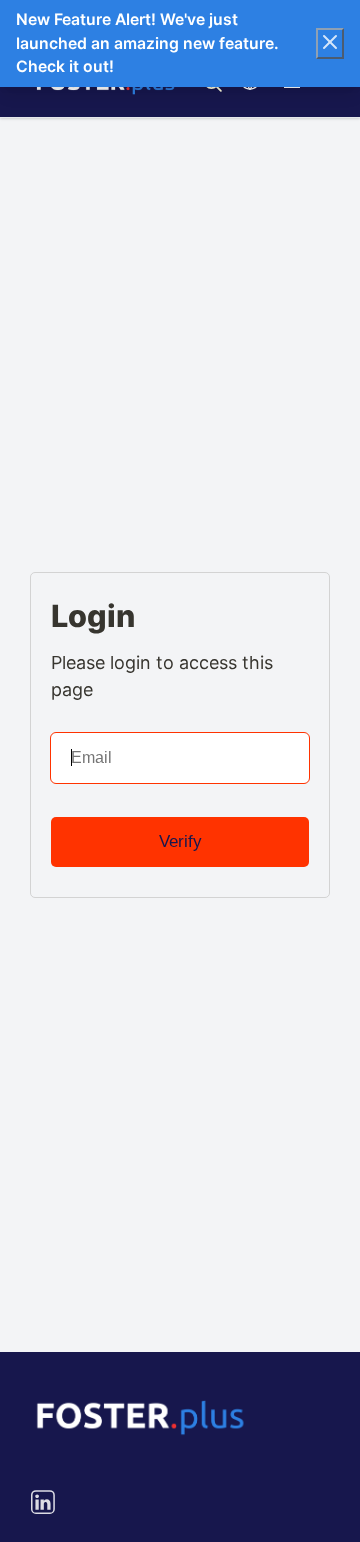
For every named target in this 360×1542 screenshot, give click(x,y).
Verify (180, 841)
